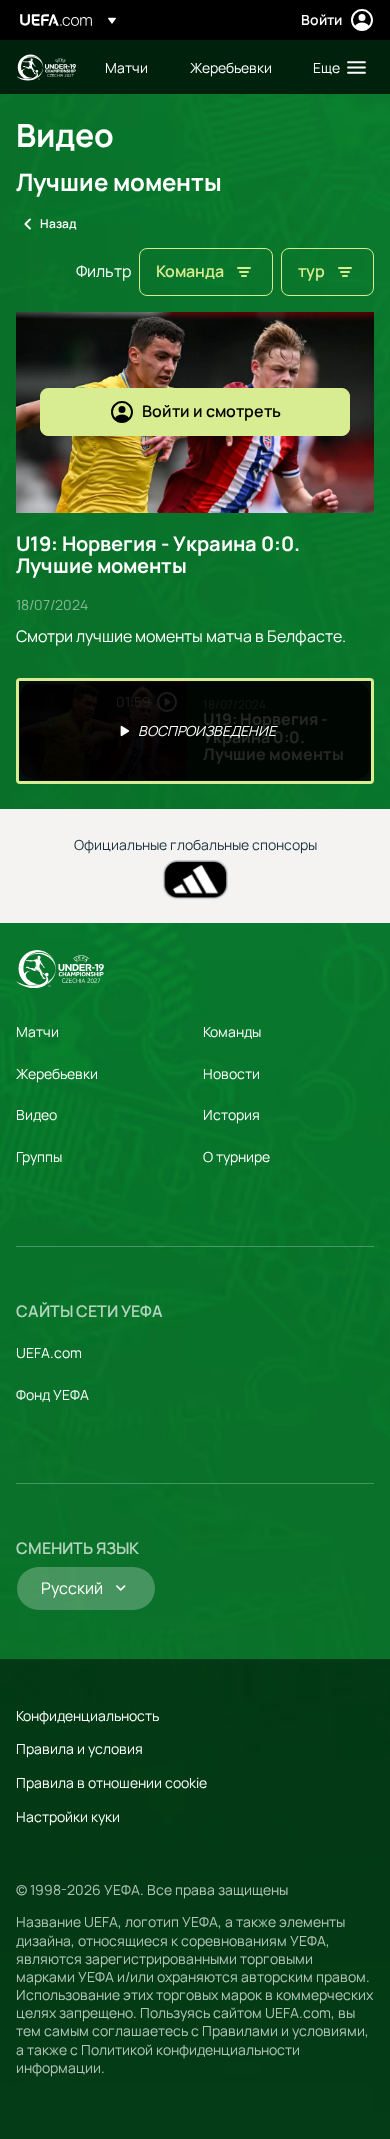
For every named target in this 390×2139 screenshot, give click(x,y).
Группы (39, 1156)
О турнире (236, 1156)
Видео (36, 1114)
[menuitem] (130, 67)
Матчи (37, 1031)
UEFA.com (49, 1352)
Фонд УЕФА (52, 1394)
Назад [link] (58, 223)
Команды (232, 1031)
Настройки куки (68, 1816)
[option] (195, 731)
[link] (126, 67)
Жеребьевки (57, 1073)
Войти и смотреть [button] (211, 411)
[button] (335, 67)
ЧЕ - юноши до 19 (46, 67)
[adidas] (195, 879)
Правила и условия (79, 1748)
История (231, 1114)
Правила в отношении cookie (111, 1782)
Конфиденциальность (87, 1715)
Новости (231, 1073)
